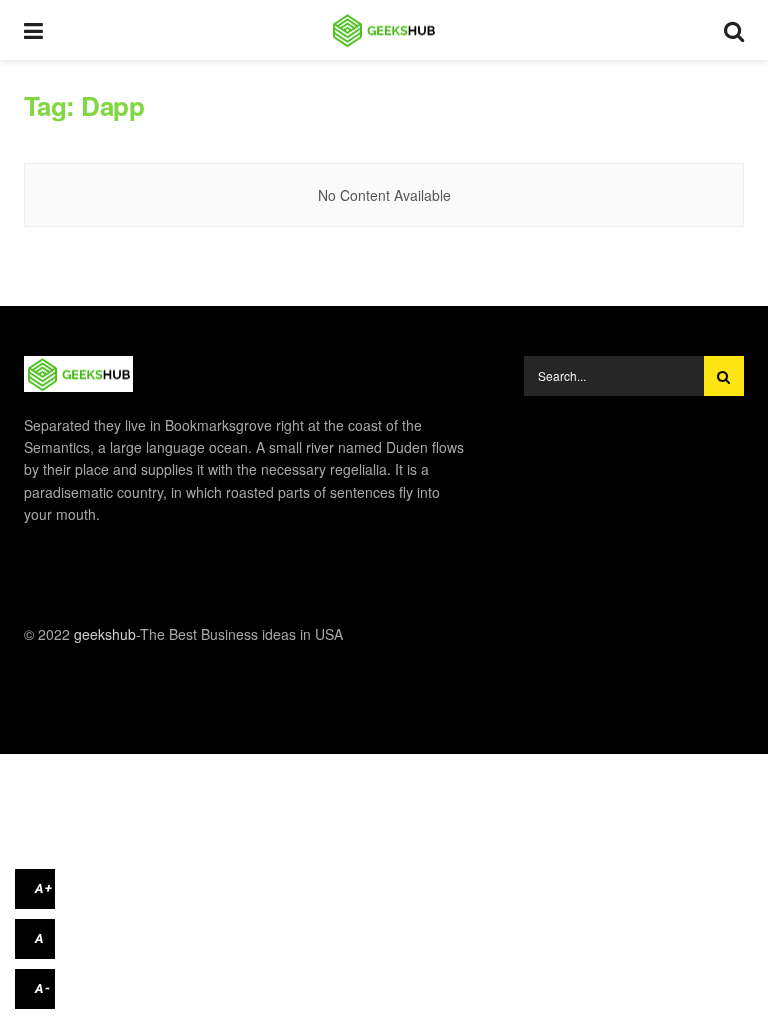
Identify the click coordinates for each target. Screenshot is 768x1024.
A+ (44, 888)
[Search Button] (724, 376)
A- (43, 988)
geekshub (105, 634)
